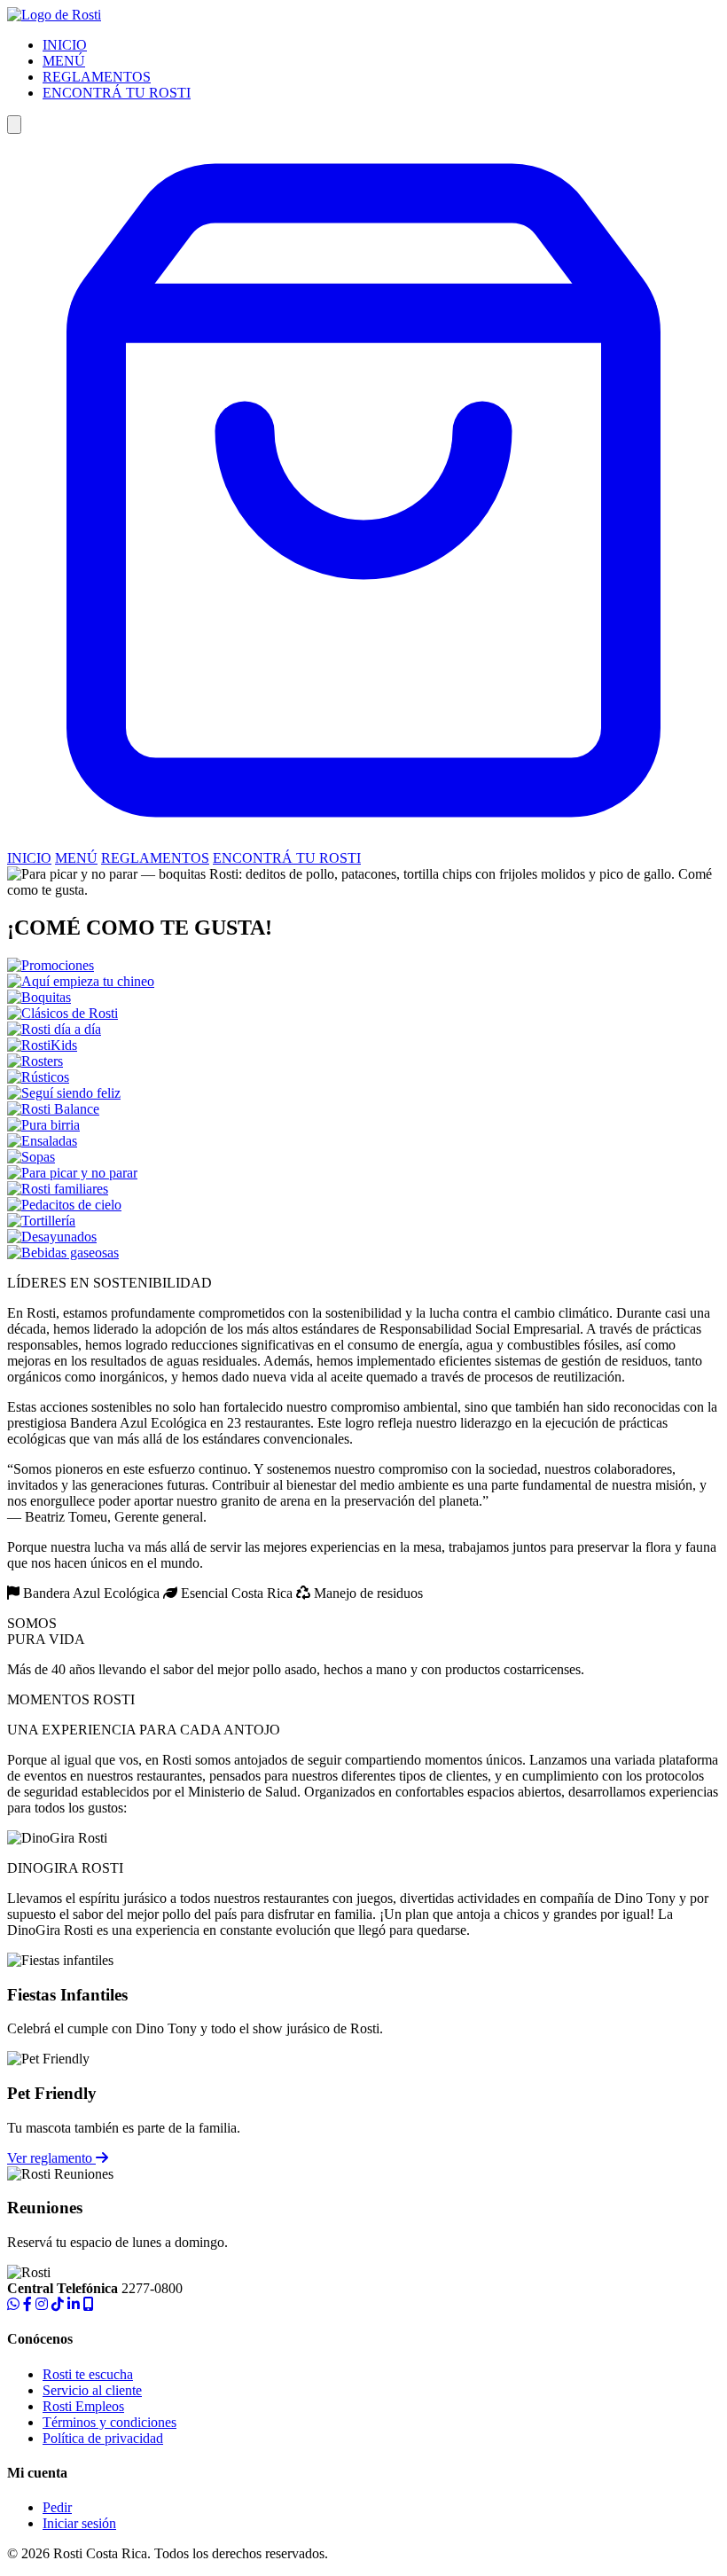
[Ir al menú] (363, 842)
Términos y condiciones (109, 2422)
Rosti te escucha (88, 2374)
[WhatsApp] (13, 2304)
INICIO (65, 45)
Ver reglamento (51, 2158)
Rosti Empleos (83, 2406)
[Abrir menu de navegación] (14, 125)
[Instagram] (42, 2304)
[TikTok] (58, 2304)
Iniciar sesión (79, 2523)
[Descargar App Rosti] (89, 2304)
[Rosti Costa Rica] (54, 15)
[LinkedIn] (74, 2304)
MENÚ (64, 61)
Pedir (57, 2507)
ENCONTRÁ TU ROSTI (117, 93)
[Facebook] (27, 2304)
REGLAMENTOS (97, 77)
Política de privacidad (103, 2438)
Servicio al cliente (92, 2390)
